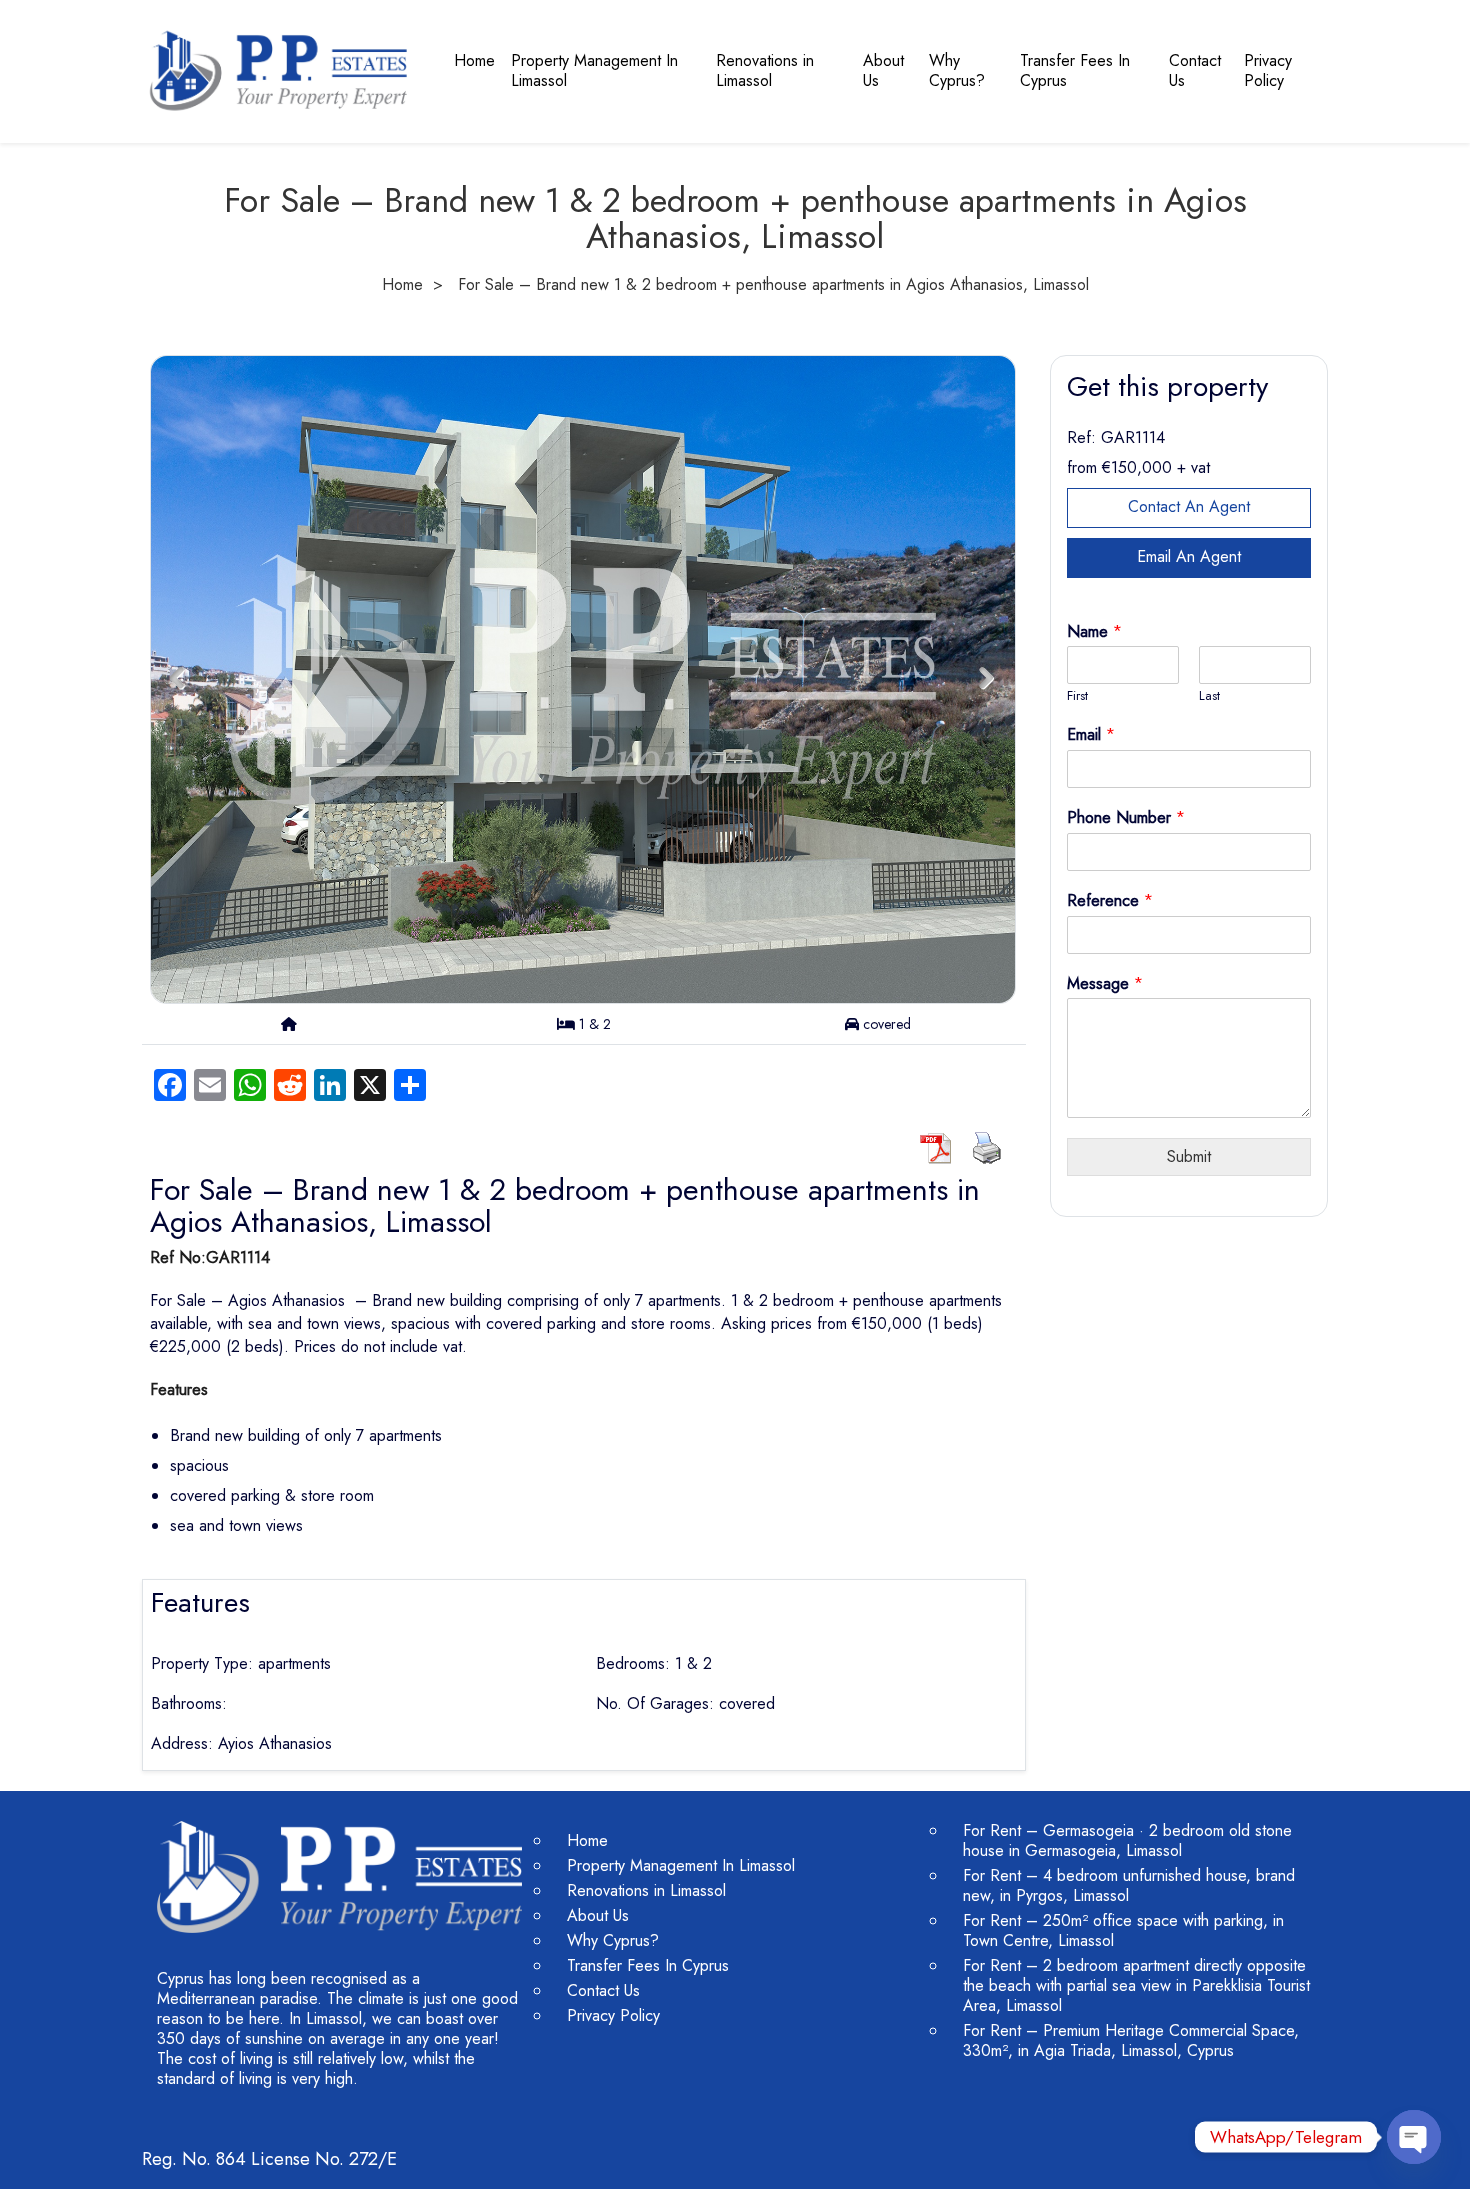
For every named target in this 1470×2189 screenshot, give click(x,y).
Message (1105, 984)
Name (1094, 632)
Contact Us (1195, 70)
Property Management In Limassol (594, 70)
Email (1091, 735)
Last (1209, 696)
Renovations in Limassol (765, 70)
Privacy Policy (1268, 70)
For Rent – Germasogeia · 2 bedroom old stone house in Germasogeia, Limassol (1127, 1840)
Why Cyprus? (957, 70)
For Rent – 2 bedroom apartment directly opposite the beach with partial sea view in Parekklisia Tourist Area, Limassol (1136, 1985)
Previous (177, 678)
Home (474, 60)
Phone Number (1126, 818)
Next (986, 678)
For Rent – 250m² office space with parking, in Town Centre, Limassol (1123, 1930)
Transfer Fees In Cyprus (1075, 70)
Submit (1189, 1156)
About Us (883, 70)
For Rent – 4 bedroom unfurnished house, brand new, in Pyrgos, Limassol (1129, 1885)
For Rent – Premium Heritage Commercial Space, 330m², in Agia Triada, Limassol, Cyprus (1131, 2040)
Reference (1110, 901)
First (1077, 696)
